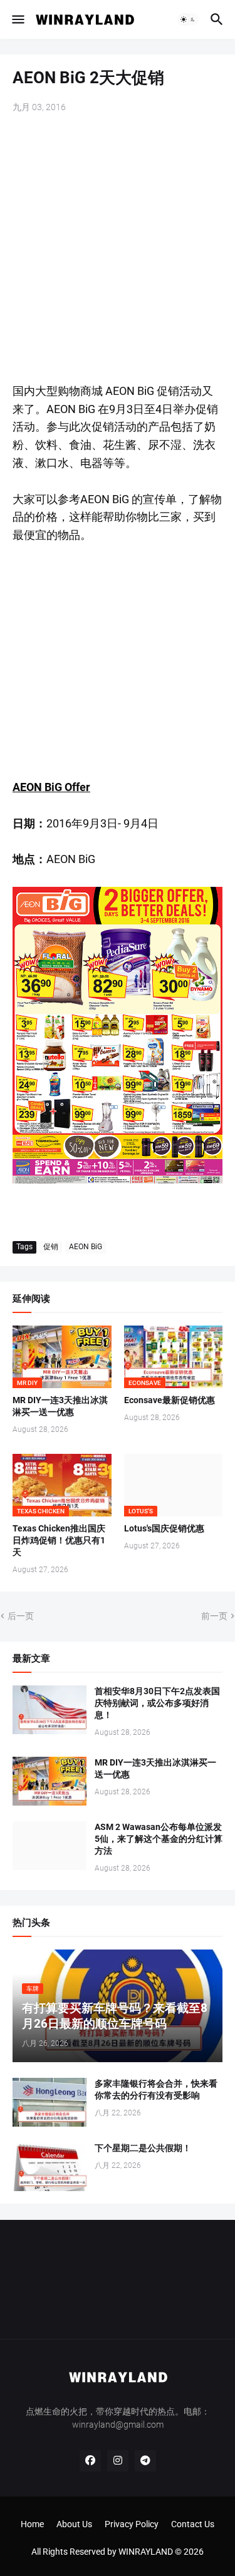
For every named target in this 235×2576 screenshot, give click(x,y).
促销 (51, 1247)
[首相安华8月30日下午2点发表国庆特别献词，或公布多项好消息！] (50, 1710)
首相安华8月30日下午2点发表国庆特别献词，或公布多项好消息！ (157, 1703)
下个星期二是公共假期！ (143, 2148)
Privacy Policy (132, 2524)
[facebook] (90, 2461)
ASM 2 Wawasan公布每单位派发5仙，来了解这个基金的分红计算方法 (159, 1839)
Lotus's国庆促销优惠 (164, 1528)
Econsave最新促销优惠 (170, 1400)
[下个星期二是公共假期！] (50, 2167)
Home (32, 2524)
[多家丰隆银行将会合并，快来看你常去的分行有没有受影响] (50, 2102)
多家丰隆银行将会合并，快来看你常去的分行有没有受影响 (156, 2089)
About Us (74, 2524)
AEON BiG (86, 1247)
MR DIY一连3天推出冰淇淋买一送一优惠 (60, 1406)
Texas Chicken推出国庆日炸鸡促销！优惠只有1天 (59, 1540)
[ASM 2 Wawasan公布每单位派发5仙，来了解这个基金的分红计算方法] (50, 1846)
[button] (17, 19)
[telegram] (145, 2461)
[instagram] (118, 2461)
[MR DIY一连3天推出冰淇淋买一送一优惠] (50, 1781)
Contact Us (193, 2524)
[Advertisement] (118, 249)
